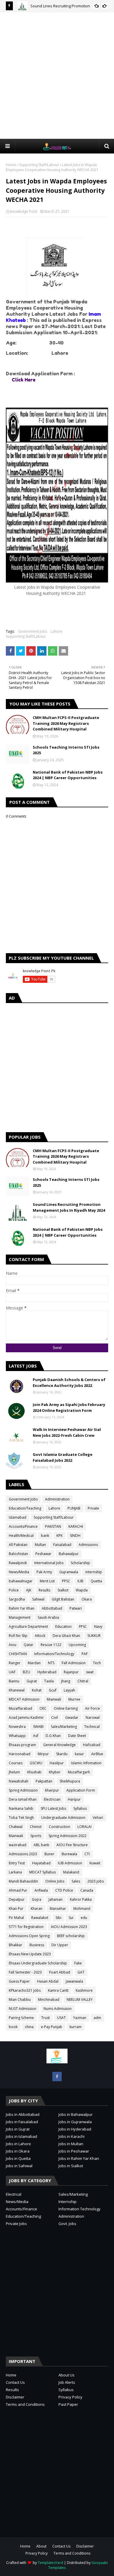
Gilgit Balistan (63, 1599)
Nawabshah (19, 1781)
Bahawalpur (69, 1554)
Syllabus (80, 1808)
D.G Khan (53, 1736)
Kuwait (95, 1863)
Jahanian (56, 1899)
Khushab (34, 1772)
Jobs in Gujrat (18, 2129)
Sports (36, 1836)
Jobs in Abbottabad (23, 2114)
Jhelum (14, 1772)
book (13, 2027)
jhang (66, 1681)
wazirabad (18, 1845)
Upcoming (77, 1645)
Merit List (47, 1581)
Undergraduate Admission (63, 1818)
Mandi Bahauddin (23, 1881)
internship (94, 1572)
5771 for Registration (26, 1927)
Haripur (74, 1799)
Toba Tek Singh (21, 1818)
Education (63, 1627)
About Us (66, 2375)
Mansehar (58, 1909)
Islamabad (18, 1517)
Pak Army (44, 1572)
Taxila (49, 1681)
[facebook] (57, 2077)
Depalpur (17, 1899)
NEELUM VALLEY (80, 1999)
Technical (92, 1727)
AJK (29, 1590)
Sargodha (17, 1599)
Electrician (52, 1799)
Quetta (96, 1581)
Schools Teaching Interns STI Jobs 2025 (66, 750)
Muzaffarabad (20, 1708)
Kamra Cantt (58, 1990)
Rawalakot (40, 1918)
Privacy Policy (70, 2397)
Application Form (81, 1790)
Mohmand (82, 1909)
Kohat (37, 1690)
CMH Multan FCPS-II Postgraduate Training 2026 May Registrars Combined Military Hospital (66, 723)
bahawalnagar (21, 1581)
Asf (36, 1736)
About (41, 2546)
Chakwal (16, 1827)
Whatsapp (17, 1736)
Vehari (98, 1818)
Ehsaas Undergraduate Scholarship (38, 1963)
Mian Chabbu (20, 1999)
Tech (97, 1663)
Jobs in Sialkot (71, 2166)
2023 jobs (96, 1881)
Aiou (13, 1645)
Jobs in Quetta (18, 2158)
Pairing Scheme (21, 2018)
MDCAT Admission (24, 1699)
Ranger (15, 1663)
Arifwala (41, 1890)
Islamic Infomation (86, 1763)
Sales (76, 1881)
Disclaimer (15, 2397)
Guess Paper (19, 1981)
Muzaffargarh (79, 1772)
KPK (59, 1536)
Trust (45, 2018)
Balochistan (18, 1554)
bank (45, 1536)
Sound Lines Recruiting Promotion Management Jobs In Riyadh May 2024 (69, 1207)
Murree (74, 1699)
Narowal (93, 1717)
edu (84, 1918)
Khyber (55, 1772)
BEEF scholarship (71, 1936)
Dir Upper (60, 1945)
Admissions (88, 1545)
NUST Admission (23, 2009)
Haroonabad (20, 1754)
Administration (57, 1499)
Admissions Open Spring (29, 1936)
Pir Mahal (16, 1918)
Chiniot (36, 1827)
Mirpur (43, 1754)
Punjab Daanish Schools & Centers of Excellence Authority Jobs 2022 (69, 1382)
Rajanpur (71, 1672)
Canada (87, 1890)
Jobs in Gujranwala (75, 2122)
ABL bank (41, 1845)
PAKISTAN (53, 1526)
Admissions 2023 (23, 1854)
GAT (81, 1972)
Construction (59, 1827)
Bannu (14, 1681)
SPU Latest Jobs (53, 1808)
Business (37, 1945)
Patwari (76, 1608)
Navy (98, 1627)
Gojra (37, 1899)
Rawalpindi (18, 1563)
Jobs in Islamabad (21, 2136)
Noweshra (17, 1727)
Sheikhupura (70, 1781)
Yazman (80, 2018)
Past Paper (68, 2404)
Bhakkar (15, 1945)
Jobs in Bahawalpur (76, 2114)
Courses (16, 1763)
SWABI (38, 1727)
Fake (78, 1963)
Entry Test (17, 1863)
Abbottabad (52, 1608)
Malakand (71, 1872)
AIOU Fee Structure (72, 1845)
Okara (87, 1599)
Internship (68, 2202)
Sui (71, 1918)
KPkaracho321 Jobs (25, 1990)
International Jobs (49, 1563)
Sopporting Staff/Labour (39, 165)
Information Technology (80, 2209)
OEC (43, 1708)
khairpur (52, 1790)
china (29, 2027)
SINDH (75, 1536)
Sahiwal (38, 1599)
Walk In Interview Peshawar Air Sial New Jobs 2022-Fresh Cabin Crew (67, 1432)
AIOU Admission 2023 (69, 1927)
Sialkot (63, 1590)
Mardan (34, 1663)
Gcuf (53, 1690)
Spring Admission (23, 1790)
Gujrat (32, 1681)
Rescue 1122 (51, 1645)
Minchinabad (49, 1999)
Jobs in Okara (18, 2151)
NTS (51, 1663)
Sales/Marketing (64, 1727)
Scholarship (80, 1563)
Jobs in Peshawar (74, 2151)
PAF (85, 1654)
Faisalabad (62, 1545)
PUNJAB (74, 1508)
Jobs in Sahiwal (19, 2166)
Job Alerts (67, 2382)
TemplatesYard (50, 2563)
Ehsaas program (22, 1745)
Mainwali (16, 1836)
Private (93, 1508)
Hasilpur (57, 1763)
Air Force (93, 1708)
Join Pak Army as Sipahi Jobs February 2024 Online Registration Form (69, 1407)
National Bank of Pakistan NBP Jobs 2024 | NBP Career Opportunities (68, 775)
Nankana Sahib (21, 1808)
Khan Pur (16, 1909)
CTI (87, 1854)
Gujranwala (69, 1572)
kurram (76, 2027)
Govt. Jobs (67, 2224)
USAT (61, 2018)
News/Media (19, 1572)
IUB (80, 1581)
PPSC (66, 1581)
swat (90, 1672)
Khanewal (17, 1690)
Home (11, 165)
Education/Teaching (25, 1508)
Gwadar (72, 1717)
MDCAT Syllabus (43, 1872)
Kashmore (84, 1990)
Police (14, 1590)
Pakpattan (44, 1781)
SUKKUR (94, 1636)
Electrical (14, 2194)
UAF (12, 1672)
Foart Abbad (60, 1972)
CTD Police (64, 1890)
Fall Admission (74, 1663)
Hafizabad (92, 1745)
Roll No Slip (18, 1636)
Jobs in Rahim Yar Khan (79, 2158)
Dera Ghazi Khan (66, 1636)
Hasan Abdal (48, 1981)
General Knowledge (59, 1745)
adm (97, 2018)
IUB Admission (70, 1863)
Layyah (69, 1690)
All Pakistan (18, 1545)
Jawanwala (74, 1981)
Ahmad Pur (18, 1890)
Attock (40, 1636)
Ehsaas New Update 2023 (30, 1954)
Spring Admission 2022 (68, 1836)
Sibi (58, 1918)
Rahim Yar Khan (22, 1608)
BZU (26, 1672)
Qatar (28, 1645)
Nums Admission (58, 2009)
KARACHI (76, 1526)
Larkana (15, 1872)
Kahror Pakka (81, 1899)
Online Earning (66, 1708)
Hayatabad (41, 1863)
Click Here (23, 380)
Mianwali (54, 1699)
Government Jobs (33, 631)
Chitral (83, 1681)
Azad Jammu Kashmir (26, 1717)
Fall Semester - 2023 (25, 1972)
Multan (40, 1545)
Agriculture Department (28, 1627)
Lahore (56, 631)
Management (20, 1617)
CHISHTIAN (18, 1654)
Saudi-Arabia (48, 1617)
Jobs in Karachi (71, 2136)
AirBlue (97, 1754)
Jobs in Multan (71, 2144)
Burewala (69, 1854)
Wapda (82, 1590)
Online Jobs (55, 1881)
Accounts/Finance (23, 1526)
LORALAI (84, 1827)
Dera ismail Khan (23, 1799)
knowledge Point (24, 211)
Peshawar (43, 1554)
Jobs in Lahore (18, 2144)
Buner (49, 1854)
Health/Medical (21, 1536)
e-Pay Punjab (52, 2027)
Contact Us (15, 2382)
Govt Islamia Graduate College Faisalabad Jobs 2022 (63, 1457)
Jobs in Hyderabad (75, 2129)
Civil (55, 1717)
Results (44, 1590)
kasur (79, 1754)
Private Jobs (16, 2224)
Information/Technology (54, 1654)
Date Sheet (77, 1736)
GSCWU (36, 1763)
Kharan (37, 1909)
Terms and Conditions (25, 2404)
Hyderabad (47, 1672)
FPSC (83, 1627)
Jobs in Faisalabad (22, 2122)
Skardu (62, 1754)
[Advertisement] (57, 75)
